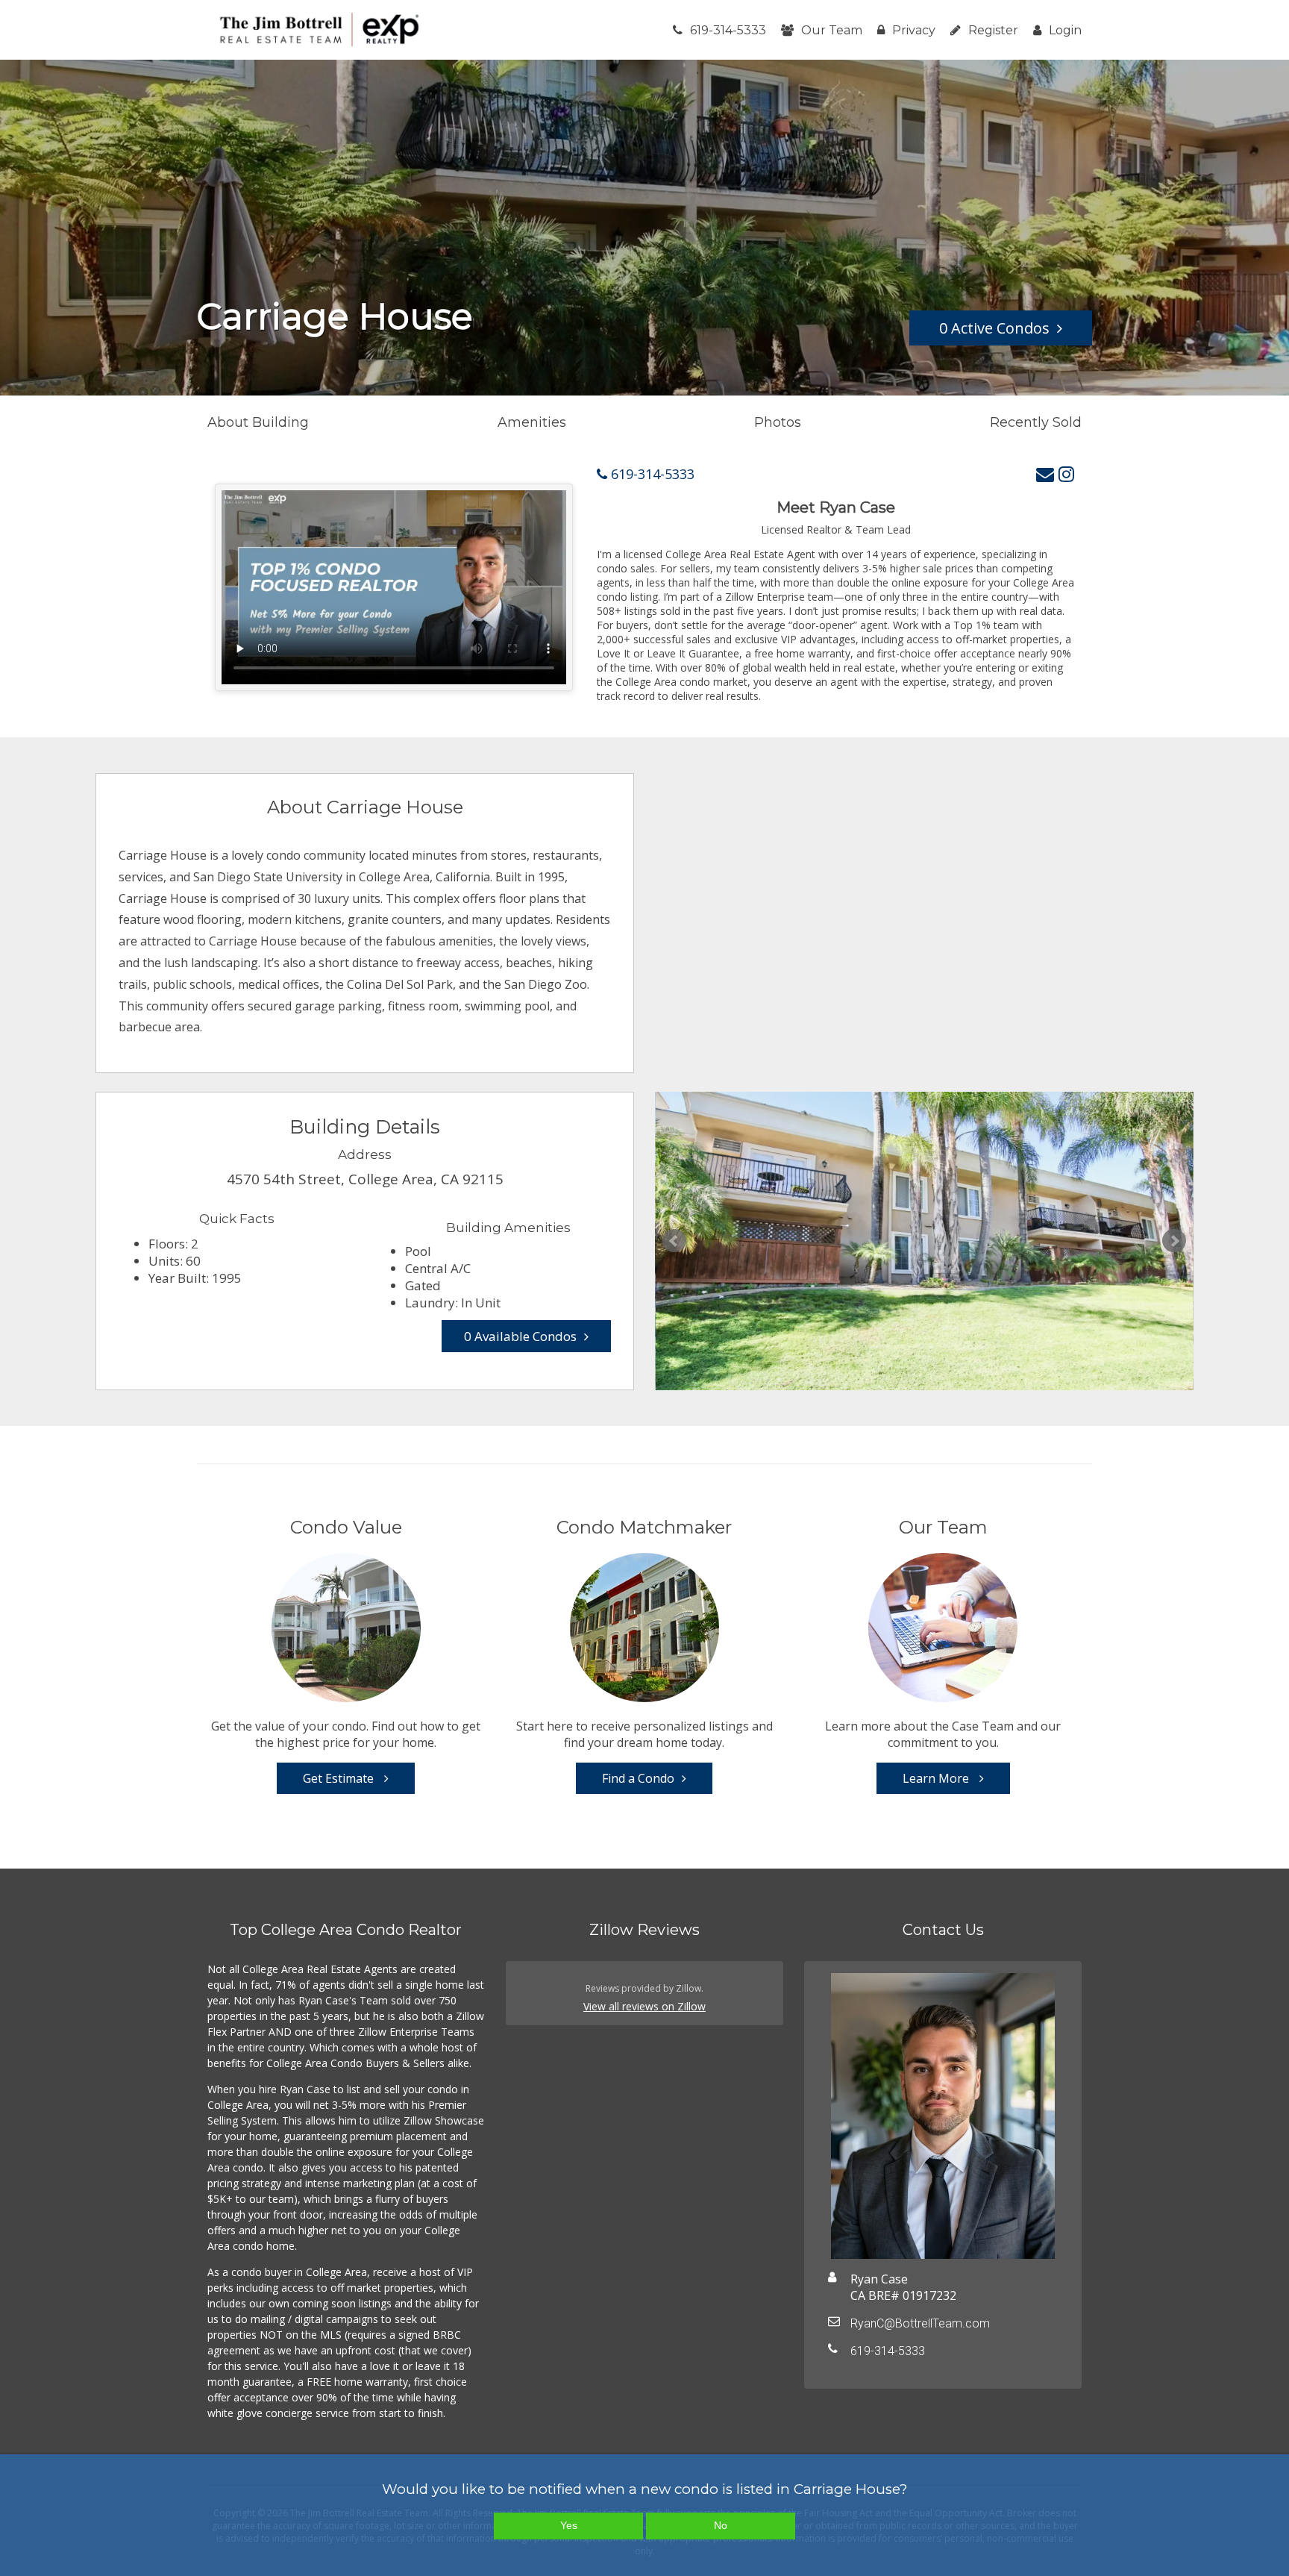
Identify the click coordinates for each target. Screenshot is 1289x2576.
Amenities (532, 422)
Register (993, 30)
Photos (778, 422)
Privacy (914, 30)
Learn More (937, 1778)
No (721, 2525)
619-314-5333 (728, 30)
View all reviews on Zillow (644, 2006)
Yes (569, 2525)
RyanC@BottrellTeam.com (920, 2323)
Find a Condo (638, 1778)
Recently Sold (1036, 422)
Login (1065, 30)
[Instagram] (1066, 473)
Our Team (832, 30)
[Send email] (1045, 473)
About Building (258, 422)
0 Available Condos (520, 1336)
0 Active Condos (994, 328)
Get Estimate (340, 1778)
